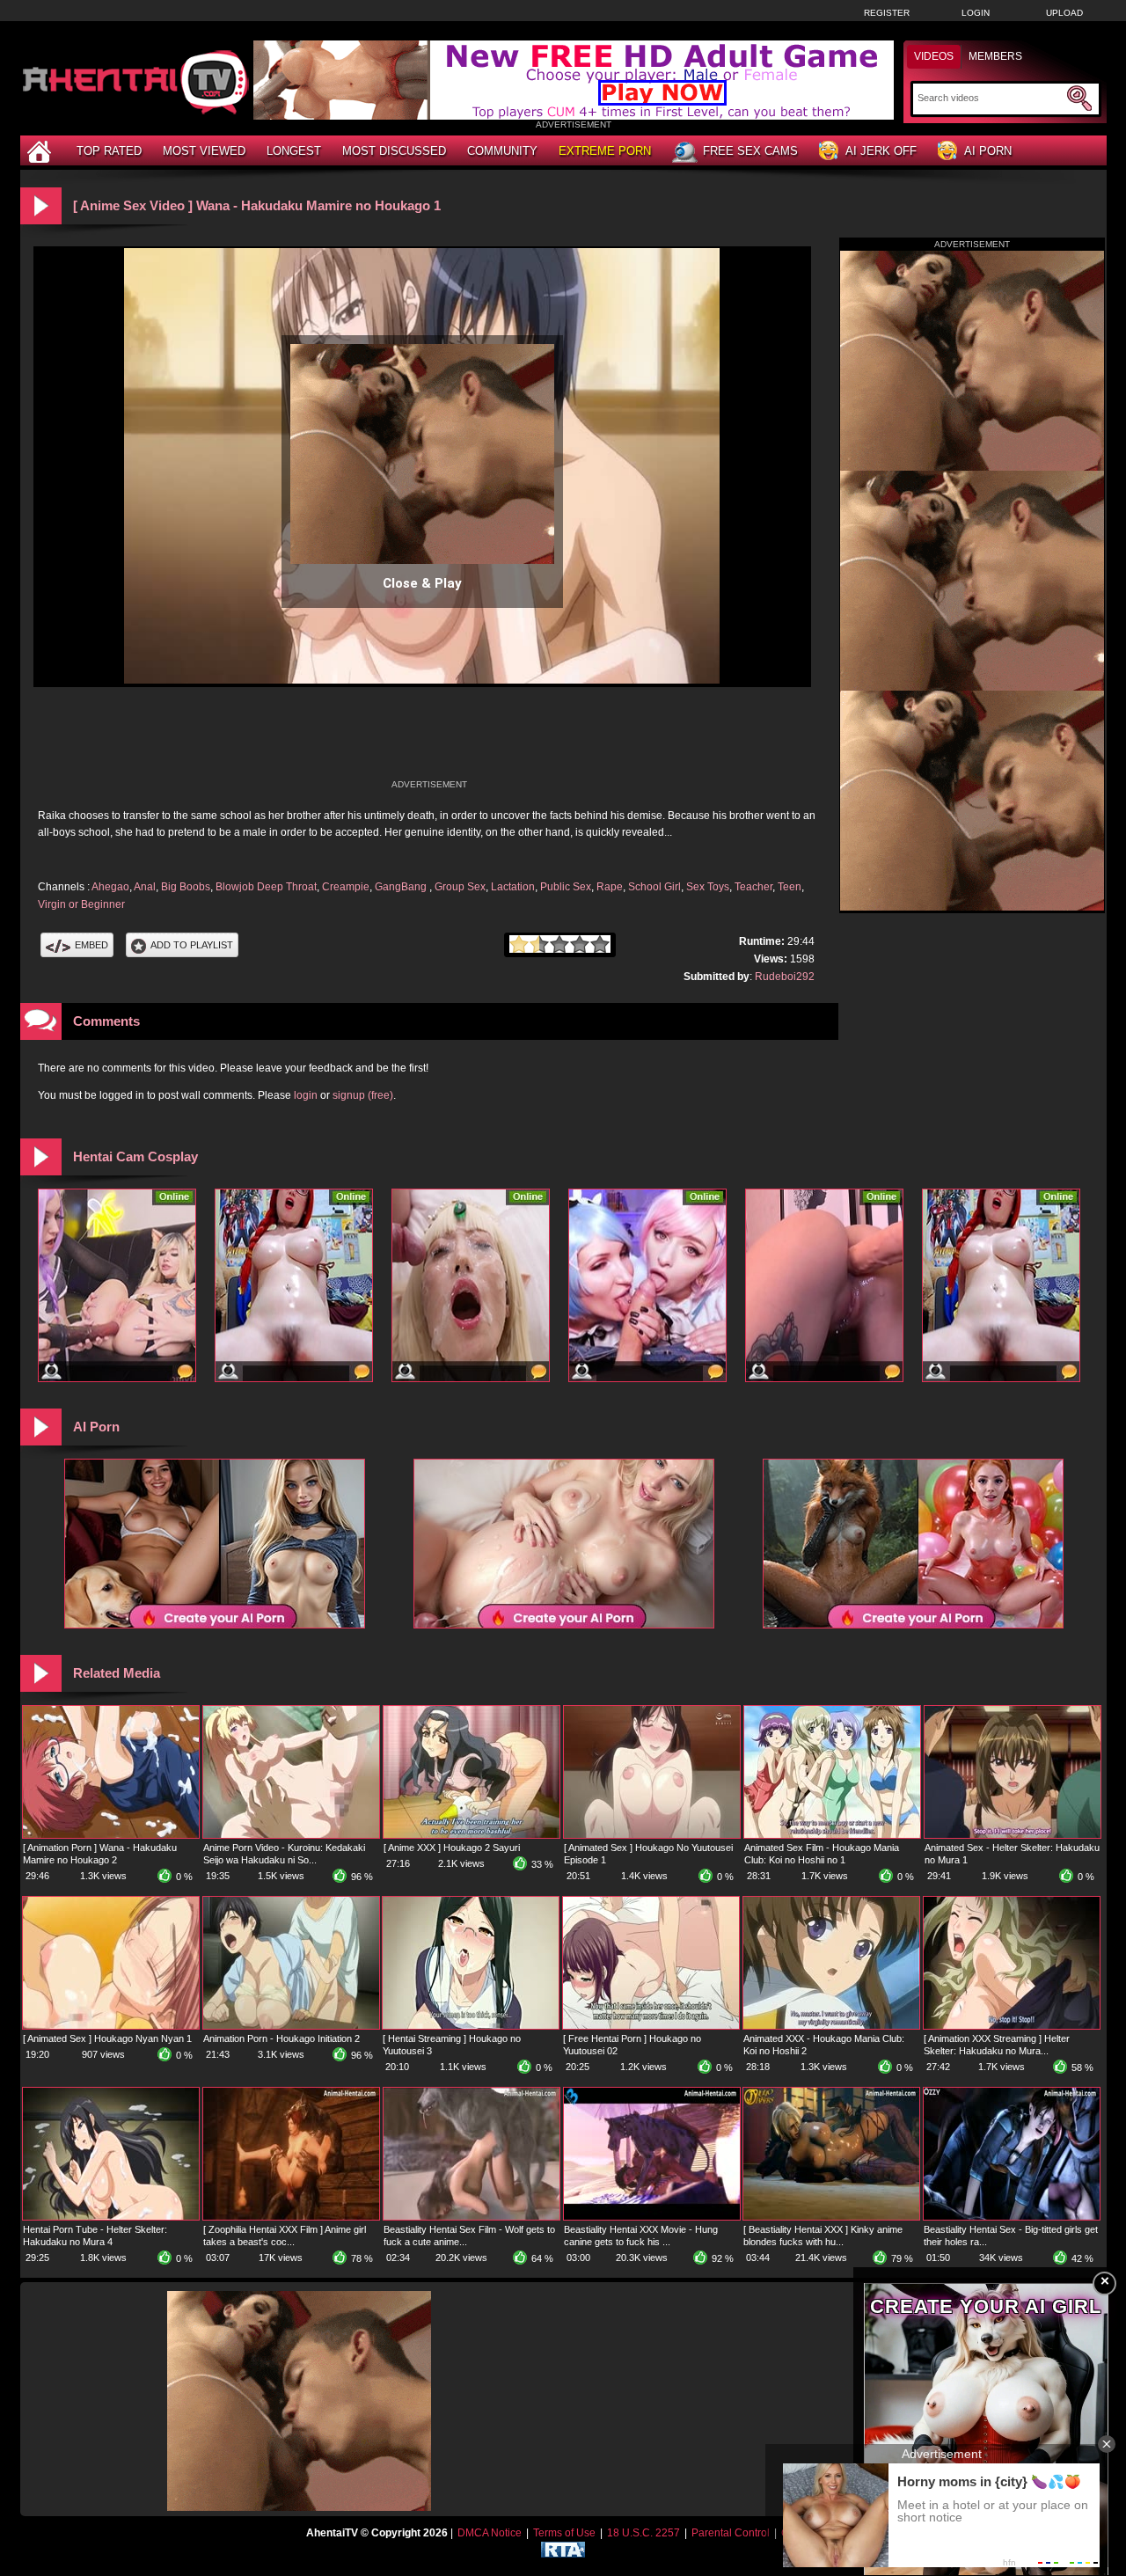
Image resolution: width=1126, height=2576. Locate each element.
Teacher (753, 887)
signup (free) (363, 1095)
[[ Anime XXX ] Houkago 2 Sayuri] (472, 1834)
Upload (1064, 13)
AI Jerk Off (881, 151)
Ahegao (110, 887)
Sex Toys (708, 887)
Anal (145, 887)
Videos (934, 56)
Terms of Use (564, 2533)
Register (887, 13)
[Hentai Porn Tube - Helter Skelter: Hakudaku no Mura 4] (111, 2216)
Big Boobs (186, 887)
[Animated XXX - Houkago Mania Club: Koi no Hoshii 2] (831, 2025)
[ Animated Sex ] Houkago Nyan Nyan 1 (107, 2038)
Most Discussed (394, 151)
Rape (610, 887)
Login (976, 13)
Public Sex (566, 887)
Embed (91, 945)
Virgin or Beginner (81, 904)
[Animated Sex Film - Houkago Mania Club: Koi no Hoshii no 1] (832, 1834)
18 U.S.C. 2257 (643, 2533)
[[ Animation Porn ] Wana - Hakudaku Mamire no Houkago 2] (111, 1834)
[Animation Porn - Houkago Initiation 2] (291, 2025)
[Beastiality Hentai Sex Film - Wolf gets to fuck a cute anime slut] (472, 2216)
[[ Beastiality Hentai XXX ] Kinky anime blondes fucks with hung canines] (831, 2216)
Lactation (513, 887)
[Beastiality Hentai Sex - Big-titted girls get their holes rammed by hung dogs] (1012, 2216)
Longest (294, 151)
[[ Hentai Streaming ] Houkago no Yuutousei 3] (471, 2025)
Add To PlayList (192, 945)
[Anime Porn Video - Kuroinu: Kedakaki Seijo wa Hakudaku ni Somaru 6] (291, 1834)
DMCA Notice (490, 2533)
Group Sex (460, 887)
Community (502, 151)
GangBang (402, 887)
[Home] (41, 151)
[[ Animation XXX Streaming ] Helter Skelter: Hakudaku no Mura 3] (1012, 2025)
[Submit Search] (1079, 99)
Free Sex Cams (750, 151)
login (306, 1095)
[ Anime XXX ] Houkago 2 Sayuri (452, 1848)
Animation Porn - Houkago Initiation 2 (281, 2038)
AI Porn (988, 151)
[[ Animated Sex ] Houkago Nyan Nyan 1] (111, 2025)
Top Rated (109, 151)
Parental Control (731, 2533)
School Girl (654, 887)
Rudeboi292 (785, 977)
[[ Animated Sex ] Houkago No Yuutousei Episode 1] (652, 1834)
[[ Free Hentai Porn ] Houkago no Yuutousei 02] (651, 2025)
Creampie (346, 887)
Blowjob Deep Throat (266, 887)
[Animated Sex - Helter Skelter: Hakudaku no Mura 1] (1013, 1834)
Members (995, 56)
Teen (790, 887)
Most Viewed (204, 151)
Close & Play (422, 583)
